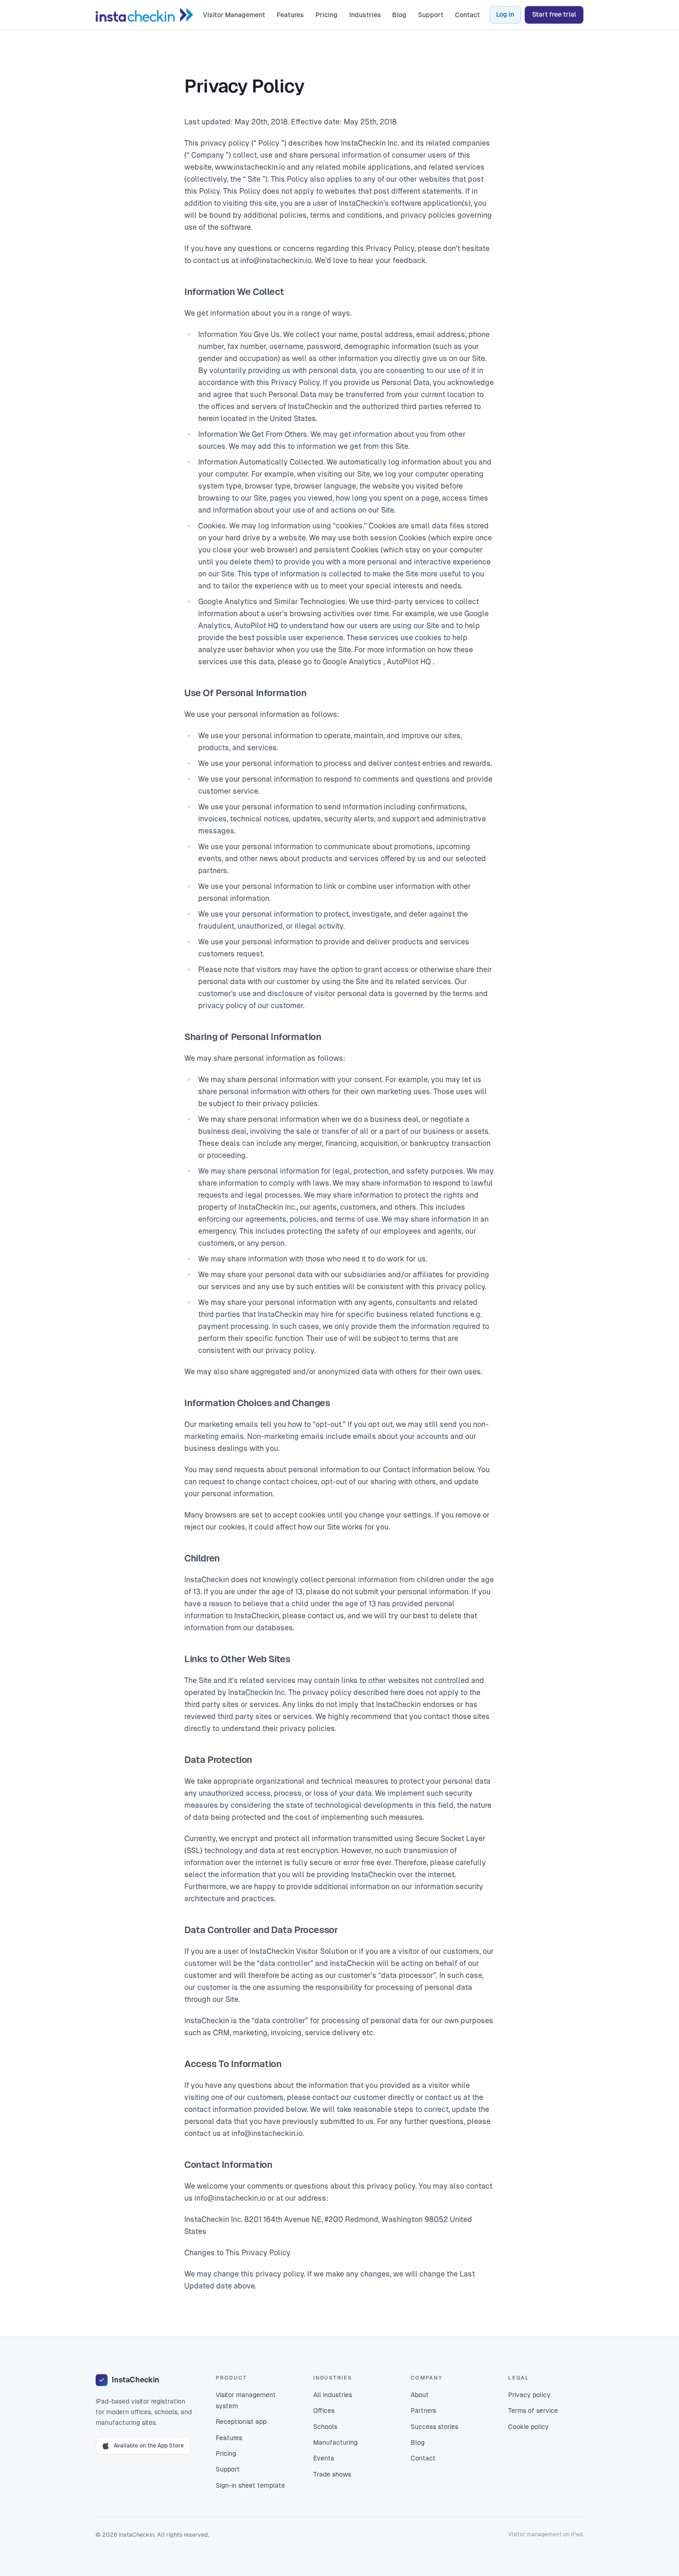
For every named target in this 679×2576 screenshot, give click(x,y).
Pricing (327, 15)
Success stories (434, 2427)
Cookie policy (528, 2427)
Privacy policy (529, 2395)
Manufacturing (335, 2442)
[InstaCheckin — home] (144, 15)
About (420, 2395)
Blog (399, 15)
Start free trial (554, 14)
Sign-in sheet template (250, 2485)
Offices (324, 2411)
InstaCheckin (135, 2380)
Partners (423, 2411)
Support (431, 15)
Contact (467, 15)
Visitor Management (234, 15)
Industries (365, 15)
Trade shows (332, 2474)
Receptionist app (241, 2422)
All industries (333, 2395)
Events (324, 2458)
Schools (325, 2427)
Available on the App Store (149, 2446)
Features (290, 15)
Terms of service (533, 2411)
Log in (505, 14)
